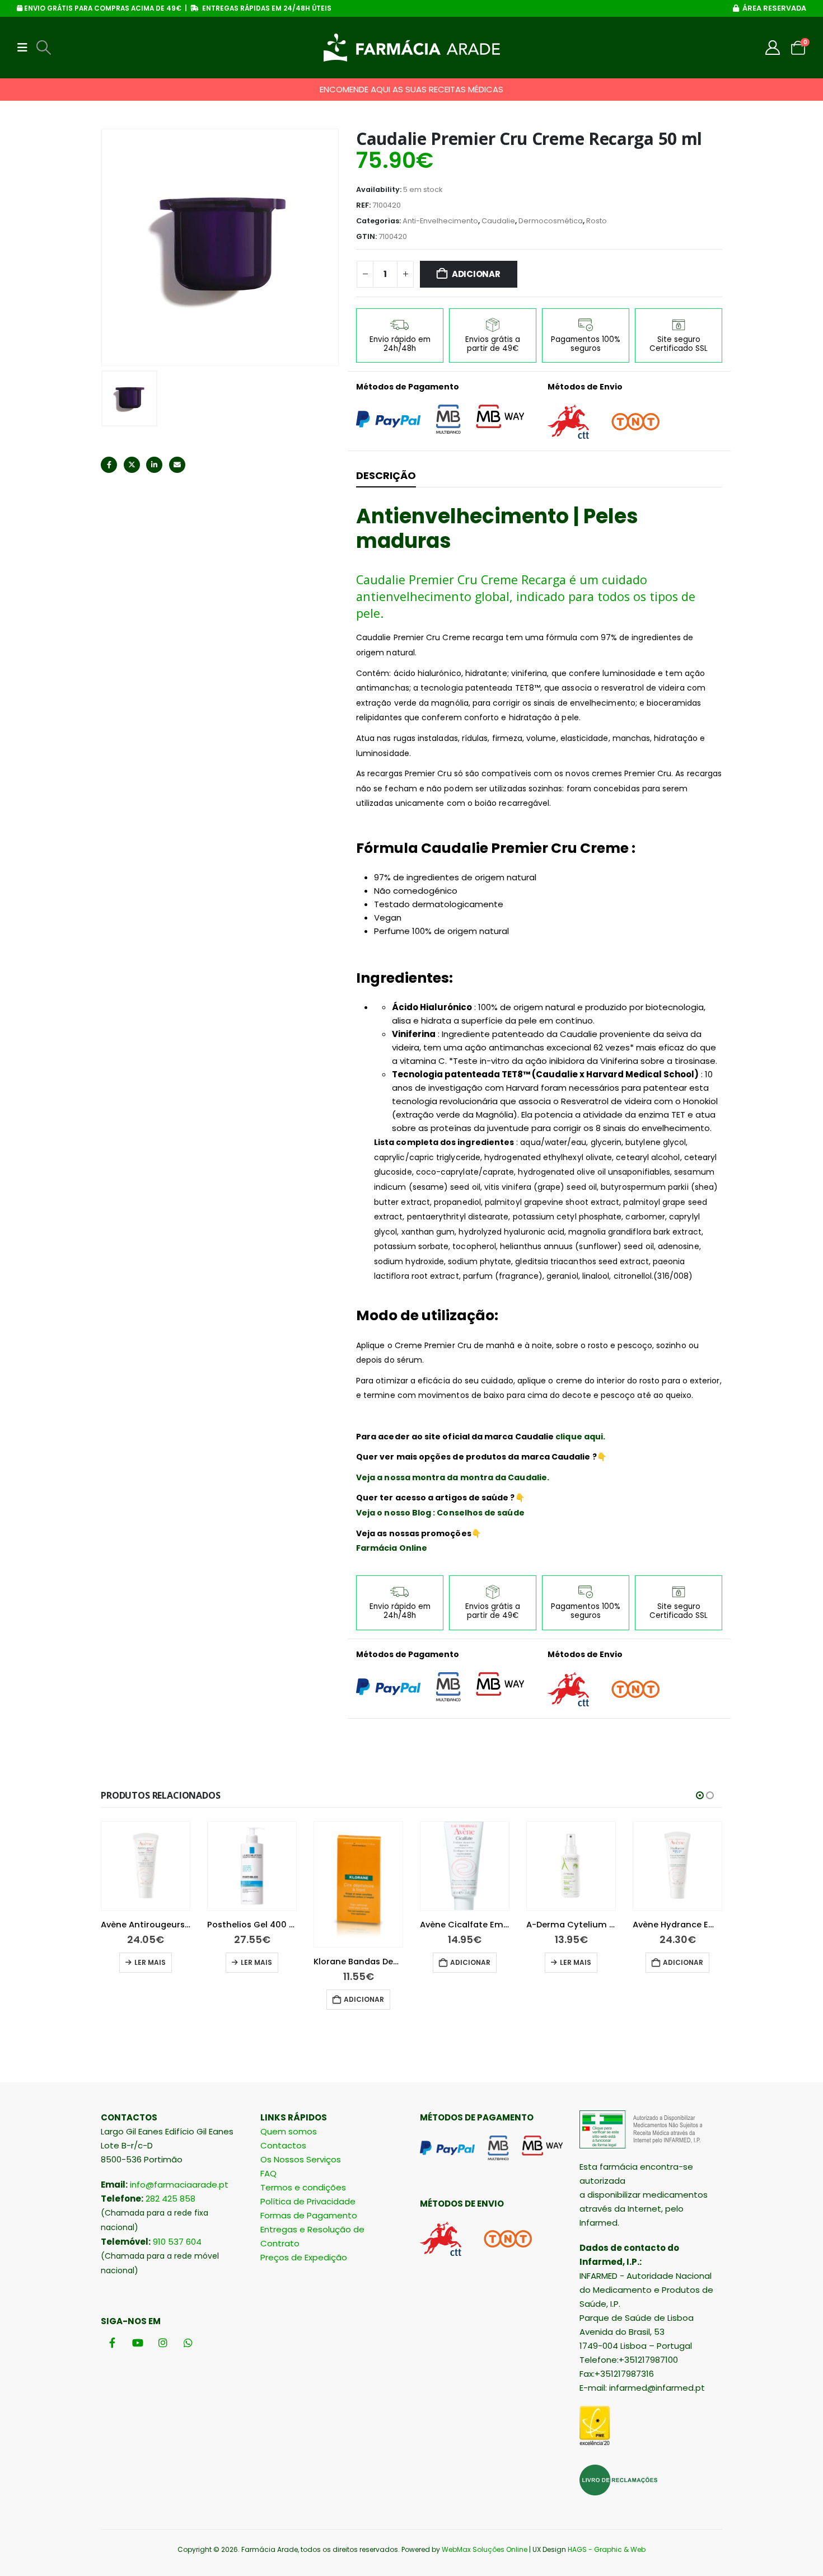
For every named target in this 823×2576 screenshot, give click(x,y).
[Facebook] (112, 2342)
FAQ (268, 2173)
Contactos (283, 2145)
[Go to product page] (146, 1866)
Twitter (132, 465)
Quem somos (289, 2131)
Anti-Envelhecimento (440, 221)
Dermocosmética (551, 221)
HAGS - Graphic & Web (607, 2549)
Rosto (597, 221)
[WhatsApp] (188, 2342)
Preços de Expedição (304, 2257)
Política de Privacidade (308, 2201)
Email (177, 465)
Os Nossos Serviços (301, 2159)
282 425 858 (170, 2199)
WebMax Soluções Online (485, 2549)
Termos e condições (303, 2187)
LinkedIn (154, 465)
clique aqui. (580, 1437)
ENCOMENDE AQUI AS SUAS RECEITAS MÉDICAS (411, 89)
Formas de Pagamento (309, 2215)
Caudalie (498, 221)
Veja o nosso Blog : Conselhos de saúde (440, 1513)
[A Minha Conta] (773, 48)
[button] (26, 48)
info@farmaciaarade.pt (179, 2185)
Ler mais (150, 1962)
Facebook (109, 465)
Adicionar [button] (258, 1999)
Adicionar (476, 274)
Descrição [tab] (386, 475)
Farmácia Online (392, 1548)
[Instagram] (163, 2342)
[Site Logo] (412, 48)
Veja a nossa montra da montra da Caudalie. (453, 1477)
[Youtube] (137, 2342)
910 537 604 (177, 2242)
